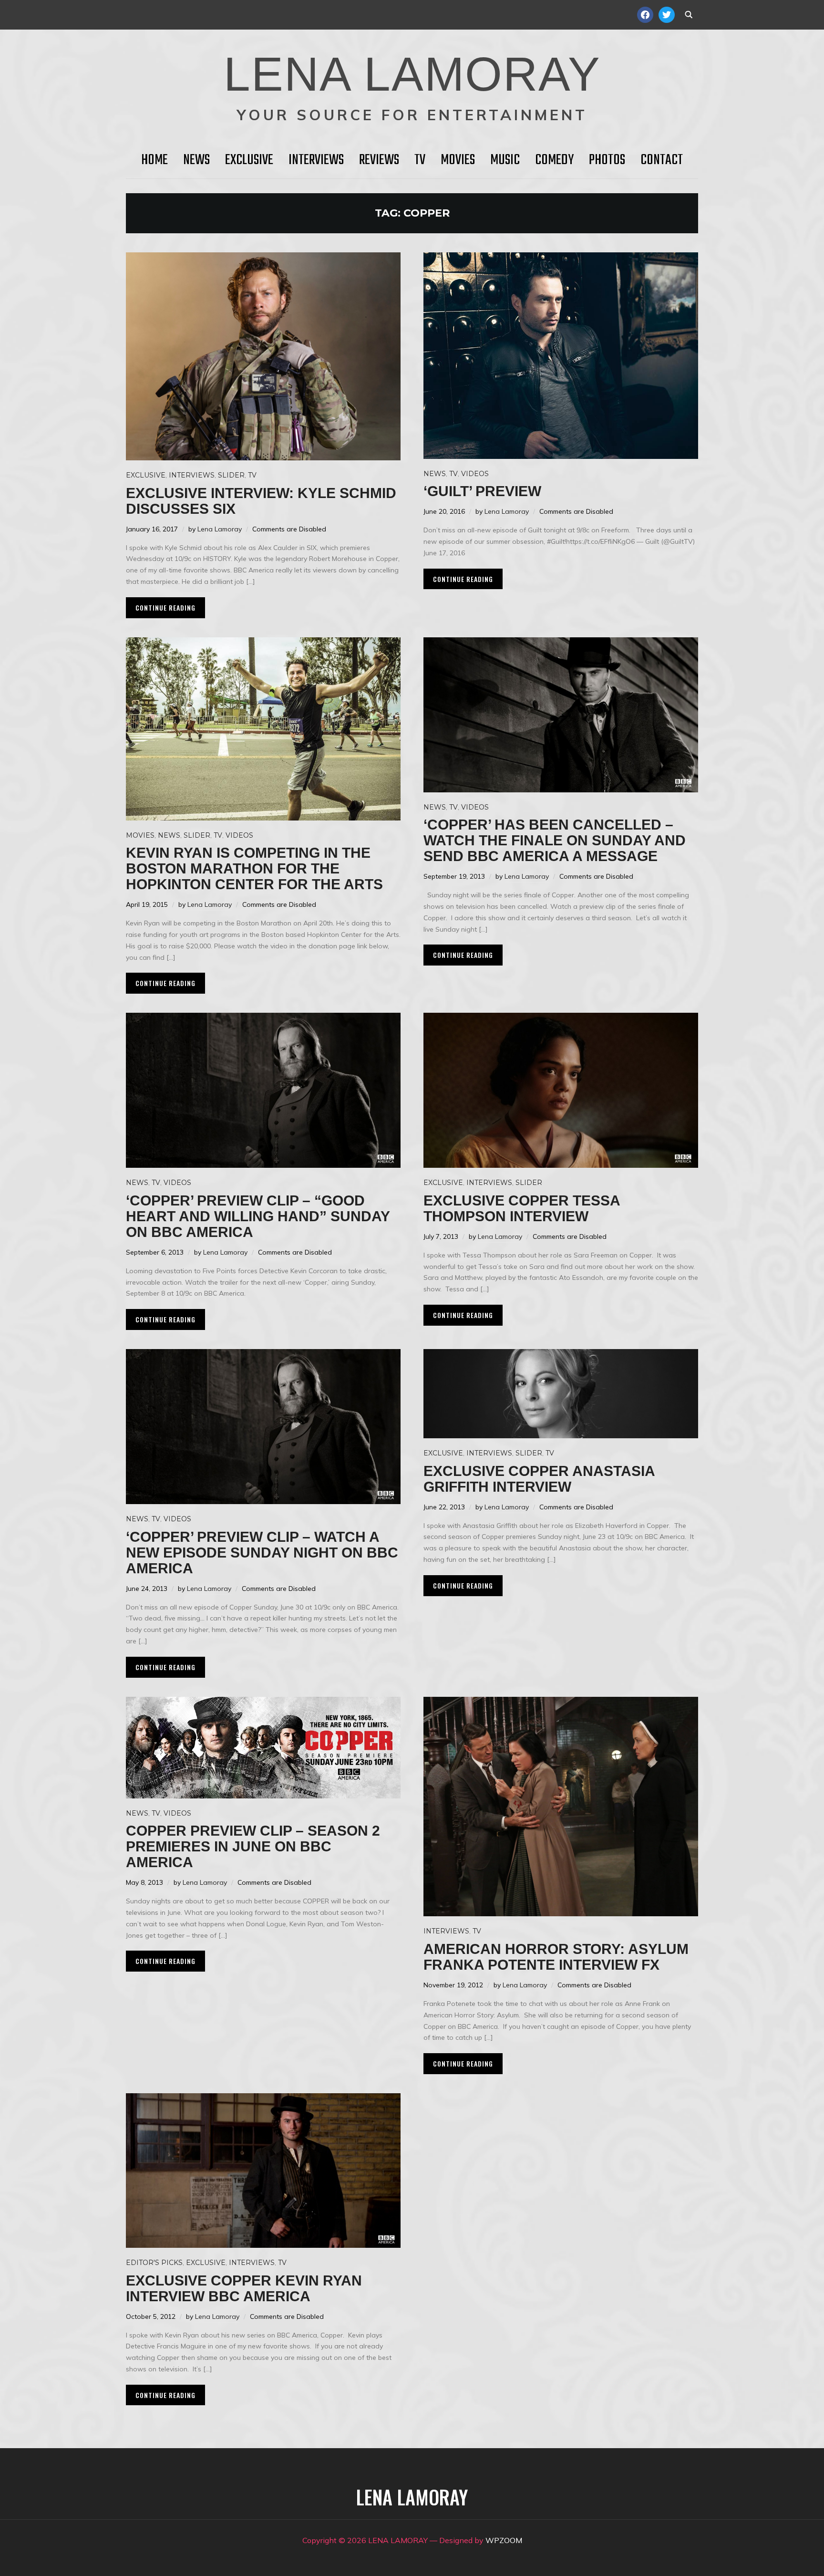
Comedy (554, 160)
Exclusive (249, 160)
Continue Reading (165, 608)
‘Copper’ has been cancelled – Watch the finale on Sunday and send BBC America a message (555, 840)
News (196, 160)
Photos (607, 160)
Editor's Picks (154, 2263)
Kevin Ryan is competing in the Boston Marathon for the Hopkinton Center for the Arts (254, 868)
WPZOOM (504, 2540)
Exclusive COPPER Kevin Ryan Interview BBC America (244, 2288)
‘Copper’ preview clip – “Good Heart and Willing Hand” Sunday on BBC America (258, 1216)
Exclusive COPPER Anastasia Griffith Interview (539, 1479)
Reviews (379, 160)
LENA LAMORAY (412, 74)
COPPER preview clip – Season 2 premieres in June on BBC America (253, 1846)
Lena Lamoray (220, 529)
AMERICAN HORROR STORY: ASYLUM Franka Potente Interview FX (556, 1957)
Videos (475, 474)
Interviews (316, 160)
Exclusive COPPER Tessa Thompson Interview (522, 1208)
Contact (662, 160)
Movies (458, 160)
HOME (154, 160)
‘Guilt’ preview (482, 491)
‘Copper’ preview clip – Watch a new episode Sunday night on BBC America (262, 1553)
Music (505, 160)
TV (420, 160)
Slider (231, 475)
